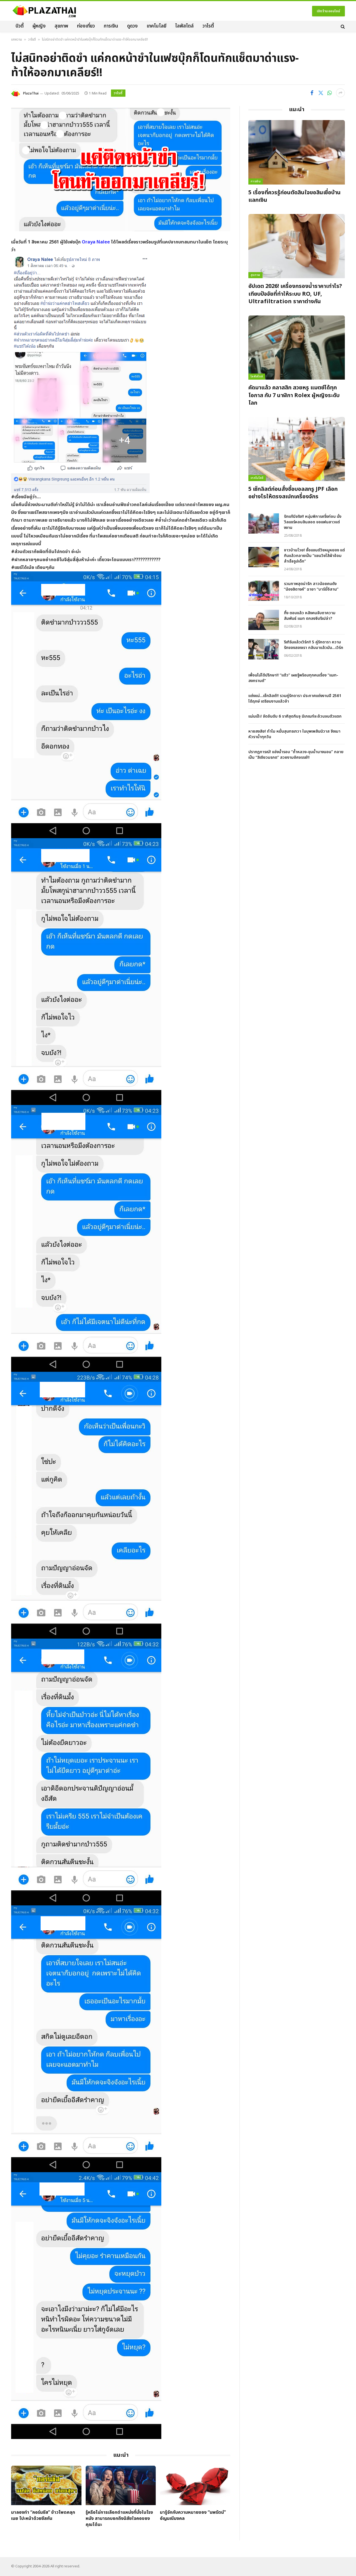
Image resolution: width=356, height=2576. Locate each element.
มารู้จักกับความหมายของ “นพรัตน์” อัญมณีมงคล (193, 2516)
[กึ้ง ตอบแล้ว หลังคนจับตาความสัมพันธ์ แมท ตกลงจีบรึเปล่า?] (264, 620)
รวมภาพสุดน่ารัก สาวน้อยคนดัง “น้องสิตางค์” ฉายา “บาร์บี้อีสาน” (311, 587)
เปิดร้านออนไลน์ (328, 11)
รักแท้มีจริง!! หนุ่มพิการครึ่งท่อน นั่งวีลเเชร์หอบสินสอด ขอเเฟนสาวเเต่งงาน (313, 522)
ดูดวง (132, 26)
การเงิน (111, 26)
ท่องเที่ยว (86, 26)
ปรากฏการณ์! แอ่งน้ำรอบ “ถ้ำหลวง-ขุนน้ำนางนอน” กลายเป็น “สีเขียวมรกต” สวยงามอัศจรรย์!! (296, 755)
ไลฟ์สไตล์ (184, 26)
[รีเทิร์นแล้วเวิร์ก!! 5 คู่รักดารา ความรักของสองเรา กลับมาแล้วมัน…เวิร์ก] (264, 649)
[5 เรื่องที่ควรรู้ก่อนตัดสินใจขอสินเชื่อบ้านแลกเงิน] (297, 152)
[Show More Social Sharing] (340, 93)
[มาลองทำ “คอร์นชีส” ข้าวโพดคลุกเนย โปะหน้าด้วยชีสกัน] (46, 2485)
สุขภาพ (61, 26)
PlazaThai (31, 93)
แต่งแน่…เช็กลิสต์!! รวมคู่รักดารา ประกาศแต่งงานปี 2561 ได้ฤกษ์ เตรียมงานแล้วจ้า (295, 699)
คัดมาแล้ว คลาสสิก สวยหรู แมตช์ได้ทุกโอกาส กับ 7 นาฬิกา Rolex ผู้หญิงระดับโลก (294, 395)
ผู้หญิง (39, 26)
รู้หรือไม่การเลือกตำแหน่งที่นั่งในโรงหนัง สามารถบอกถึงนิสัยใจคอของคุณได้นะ (119, 2519)
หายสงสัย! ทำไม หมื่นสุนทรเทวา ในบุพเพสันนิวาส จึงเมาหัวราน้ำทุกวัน (294, 734)
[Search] (342, 26)
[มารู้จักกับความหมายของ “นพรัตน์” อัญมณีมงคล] (195, 2485)
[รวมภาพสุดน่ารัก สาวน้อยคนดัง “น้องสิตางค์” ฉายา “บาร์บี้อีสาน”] (264, 591)
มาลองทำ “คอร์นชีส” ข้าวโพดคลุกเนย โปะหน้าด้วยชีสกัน (43, 2516)
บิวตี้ (20, 26)
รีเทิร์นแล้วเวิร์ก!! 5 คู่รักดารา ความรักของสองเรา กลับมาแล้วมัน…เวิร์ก (314, 645)
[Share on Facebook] (312, 93)
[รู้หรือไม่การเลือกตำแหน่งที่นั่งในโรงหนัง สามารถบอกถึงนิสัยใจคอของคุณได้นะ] (121, 2485)
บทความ (17, 39)
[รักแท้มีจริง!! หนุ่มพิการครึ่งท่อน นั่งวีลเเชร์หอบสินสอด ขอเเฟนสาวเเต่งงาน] (264, 523)
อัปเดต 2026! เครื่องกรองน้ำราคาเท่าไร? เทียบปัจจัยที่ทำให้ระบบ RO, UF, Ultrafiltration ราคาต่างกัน (295, 294)
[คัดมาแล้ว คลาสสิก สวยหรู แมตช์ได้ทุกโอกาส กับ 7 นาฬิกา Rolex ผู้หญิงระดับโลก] (297, 348)
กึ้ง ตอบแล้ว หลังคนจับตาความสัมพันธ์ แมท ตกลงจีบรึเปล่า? (310, 616)
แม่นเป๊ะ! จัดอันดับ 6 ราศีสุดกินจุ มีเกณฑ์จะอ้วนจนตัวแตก (295, 716)
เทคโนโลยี (156, 26)
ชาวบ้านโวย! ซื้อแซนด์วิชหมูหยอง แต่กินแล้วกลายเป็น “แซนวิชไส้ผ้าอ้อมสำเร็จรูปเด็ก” (314, 556)
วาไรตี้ (208, 26)
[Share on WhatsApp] (330, 93)
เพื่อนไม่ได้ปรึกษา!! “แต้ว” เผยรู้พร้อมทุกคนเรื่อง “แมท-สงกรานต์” (293, 678)
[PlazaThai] (44, 11)
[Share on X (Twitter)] (321, 93)
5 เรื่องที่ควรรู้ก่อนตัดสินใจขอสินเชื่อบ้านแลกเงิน (295, 196)
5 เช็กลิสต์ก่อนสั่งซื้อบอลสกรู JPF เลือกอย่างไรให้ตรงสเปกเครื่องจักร (293, 493)
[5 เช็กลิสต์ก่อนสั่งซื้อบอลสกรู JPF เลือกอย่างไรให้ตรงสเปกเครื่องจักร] (297, 449)
